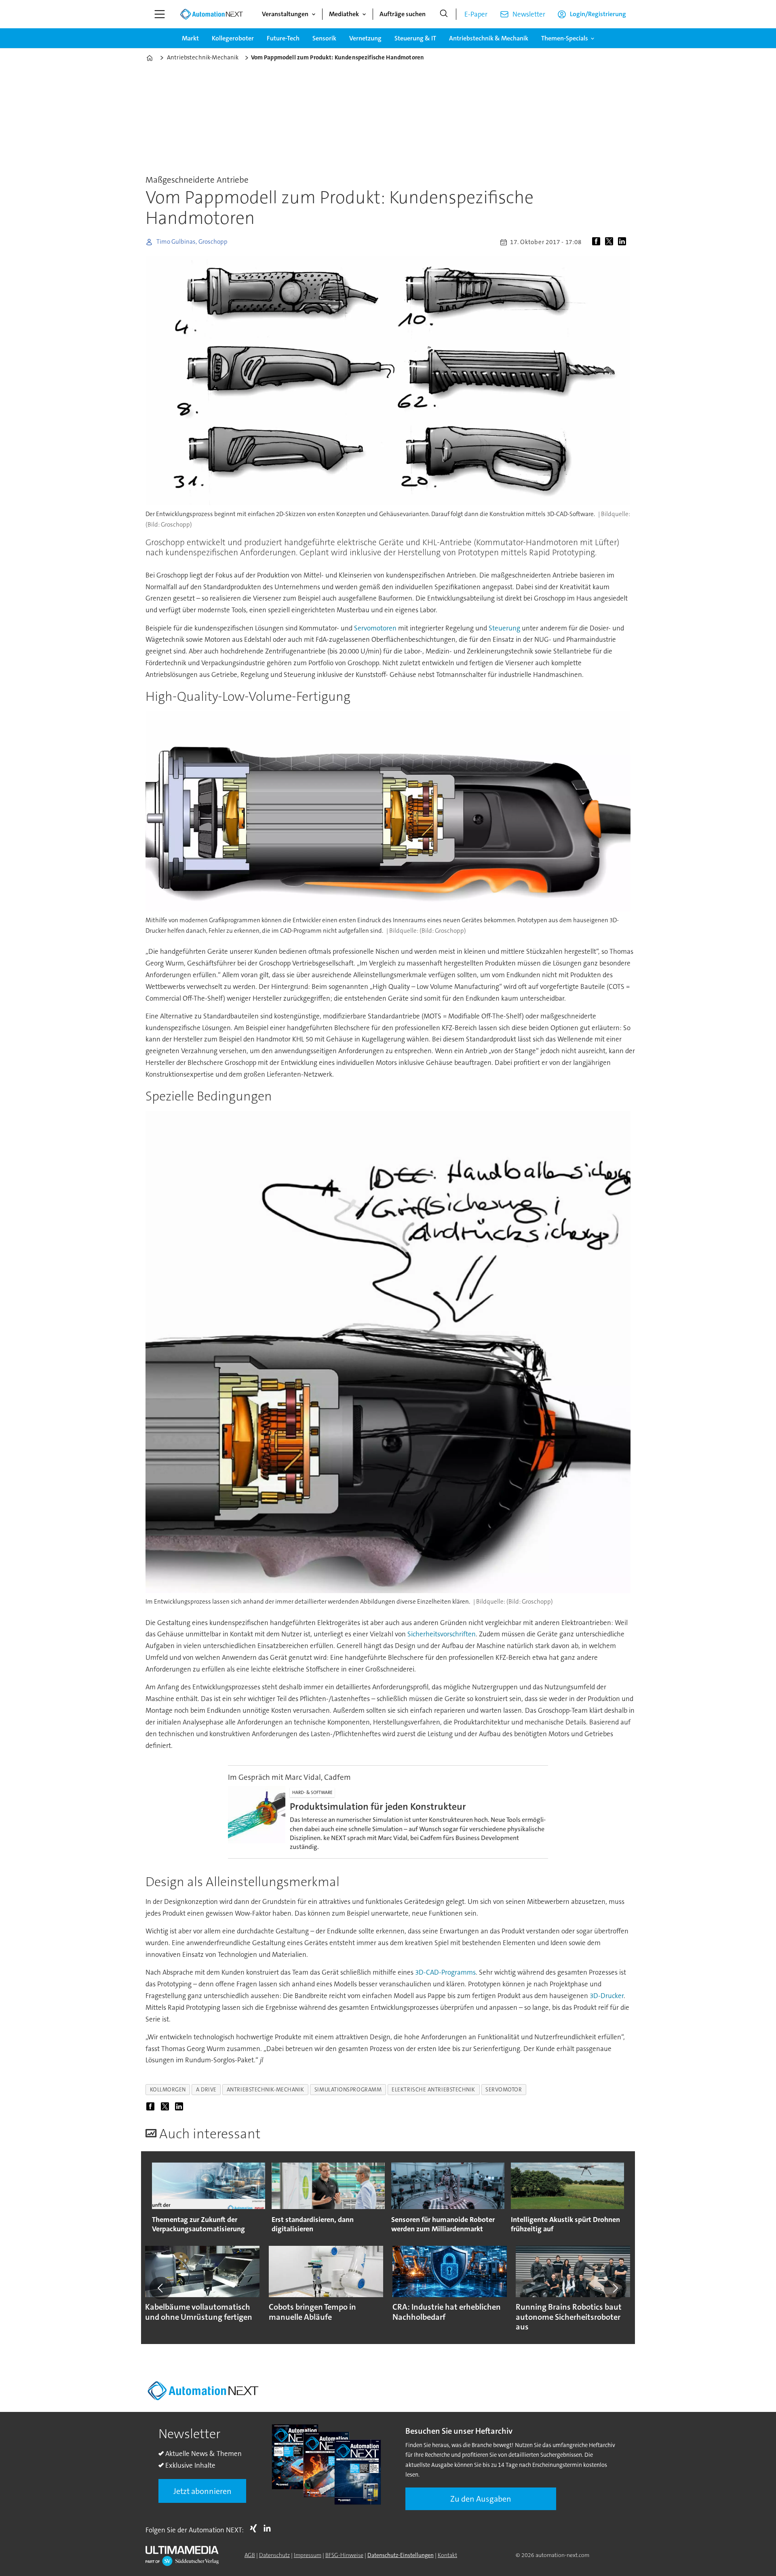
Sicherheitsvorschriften (442, 1634)
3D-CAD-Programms (445, 1972)
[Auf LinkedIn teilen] (624, 242)
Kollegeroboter (233, 38)
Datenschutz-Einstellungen (401, 2555)
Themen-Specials (565, 38)
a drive (206, 2090)
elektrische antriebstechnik (433, 2090)
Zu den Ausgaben (481, 2499)
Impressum (308, 2555)
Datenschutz (274, 2555)
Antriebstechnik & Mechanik (489, 38)
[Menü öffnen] (160, 14)
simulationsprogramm (348, 2090)
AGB (250, 2555)
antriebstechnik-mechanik (266, 2090)
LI (269, 2528)
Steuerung (504, 628)
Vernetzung (365, 38)
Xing (255, 2528)
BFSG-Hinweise (344, 2555)
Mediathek (344, 14)
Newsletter (529, 14)
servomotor (504, 2090)
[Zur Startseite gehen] (211, 14)
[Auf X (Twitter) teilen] (611, 242)
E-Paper (476, 14)
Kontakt (447, 2555)
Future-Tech (283, 38)
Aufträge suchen (403, 14)
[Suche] (444, 14)
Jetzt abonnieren (202, 2491)
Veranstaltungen (285, 14)
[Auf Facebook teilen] (598, 242)
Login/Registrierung (598, 14)
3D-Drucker (607, 1996)
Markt (190, 38)
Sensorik (324, 38)
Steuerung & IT (415, 38)
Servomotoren (375, 628)
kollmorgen (168, 2090)
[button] (161, 2288)
